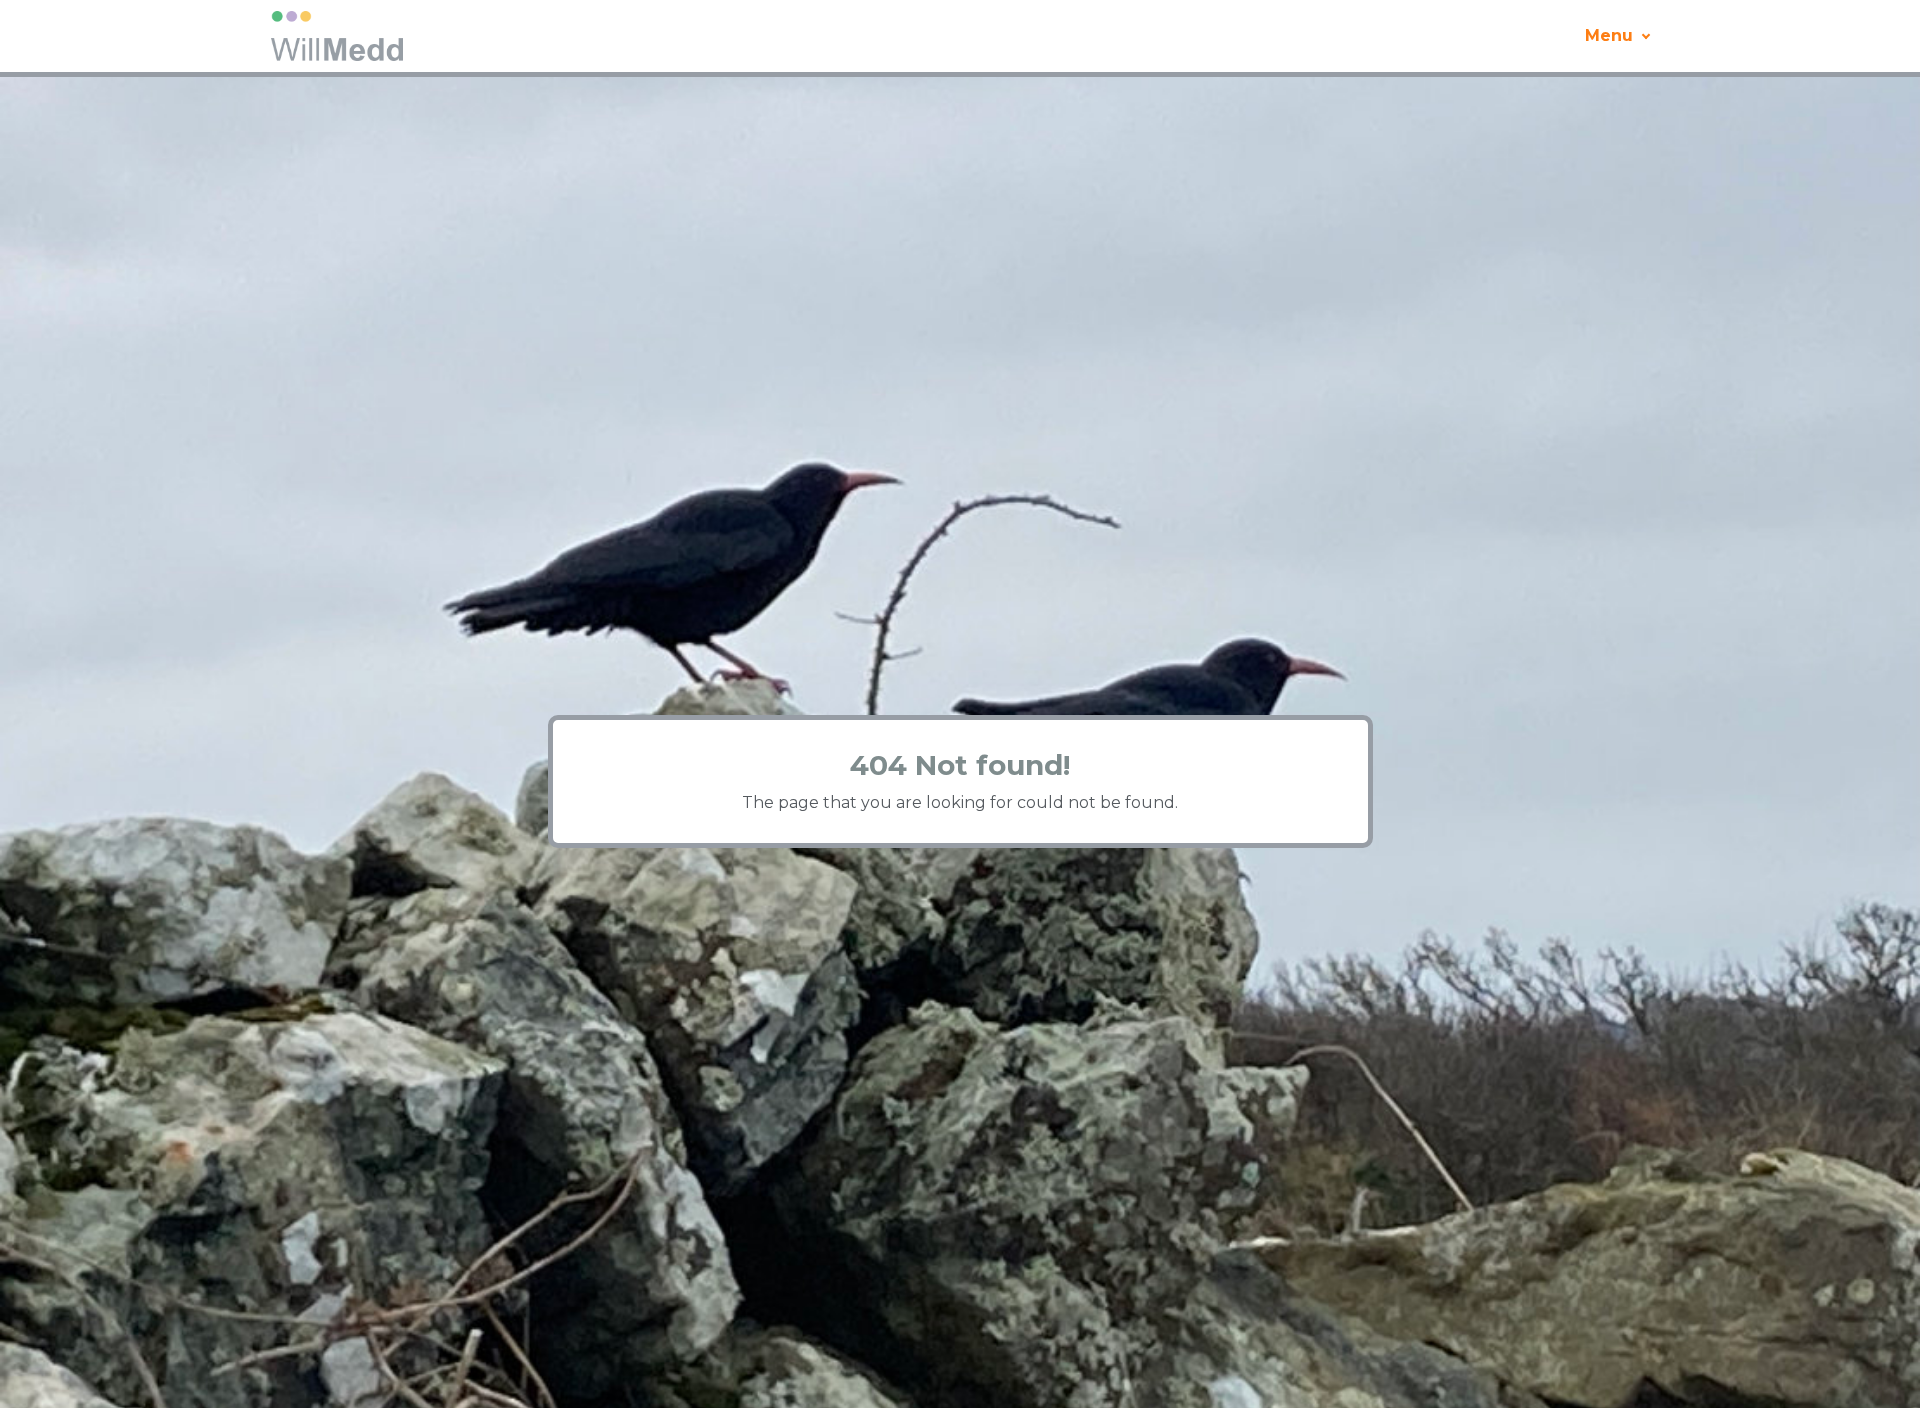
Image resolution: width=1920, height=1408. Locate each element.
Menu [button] (1609, 35)
